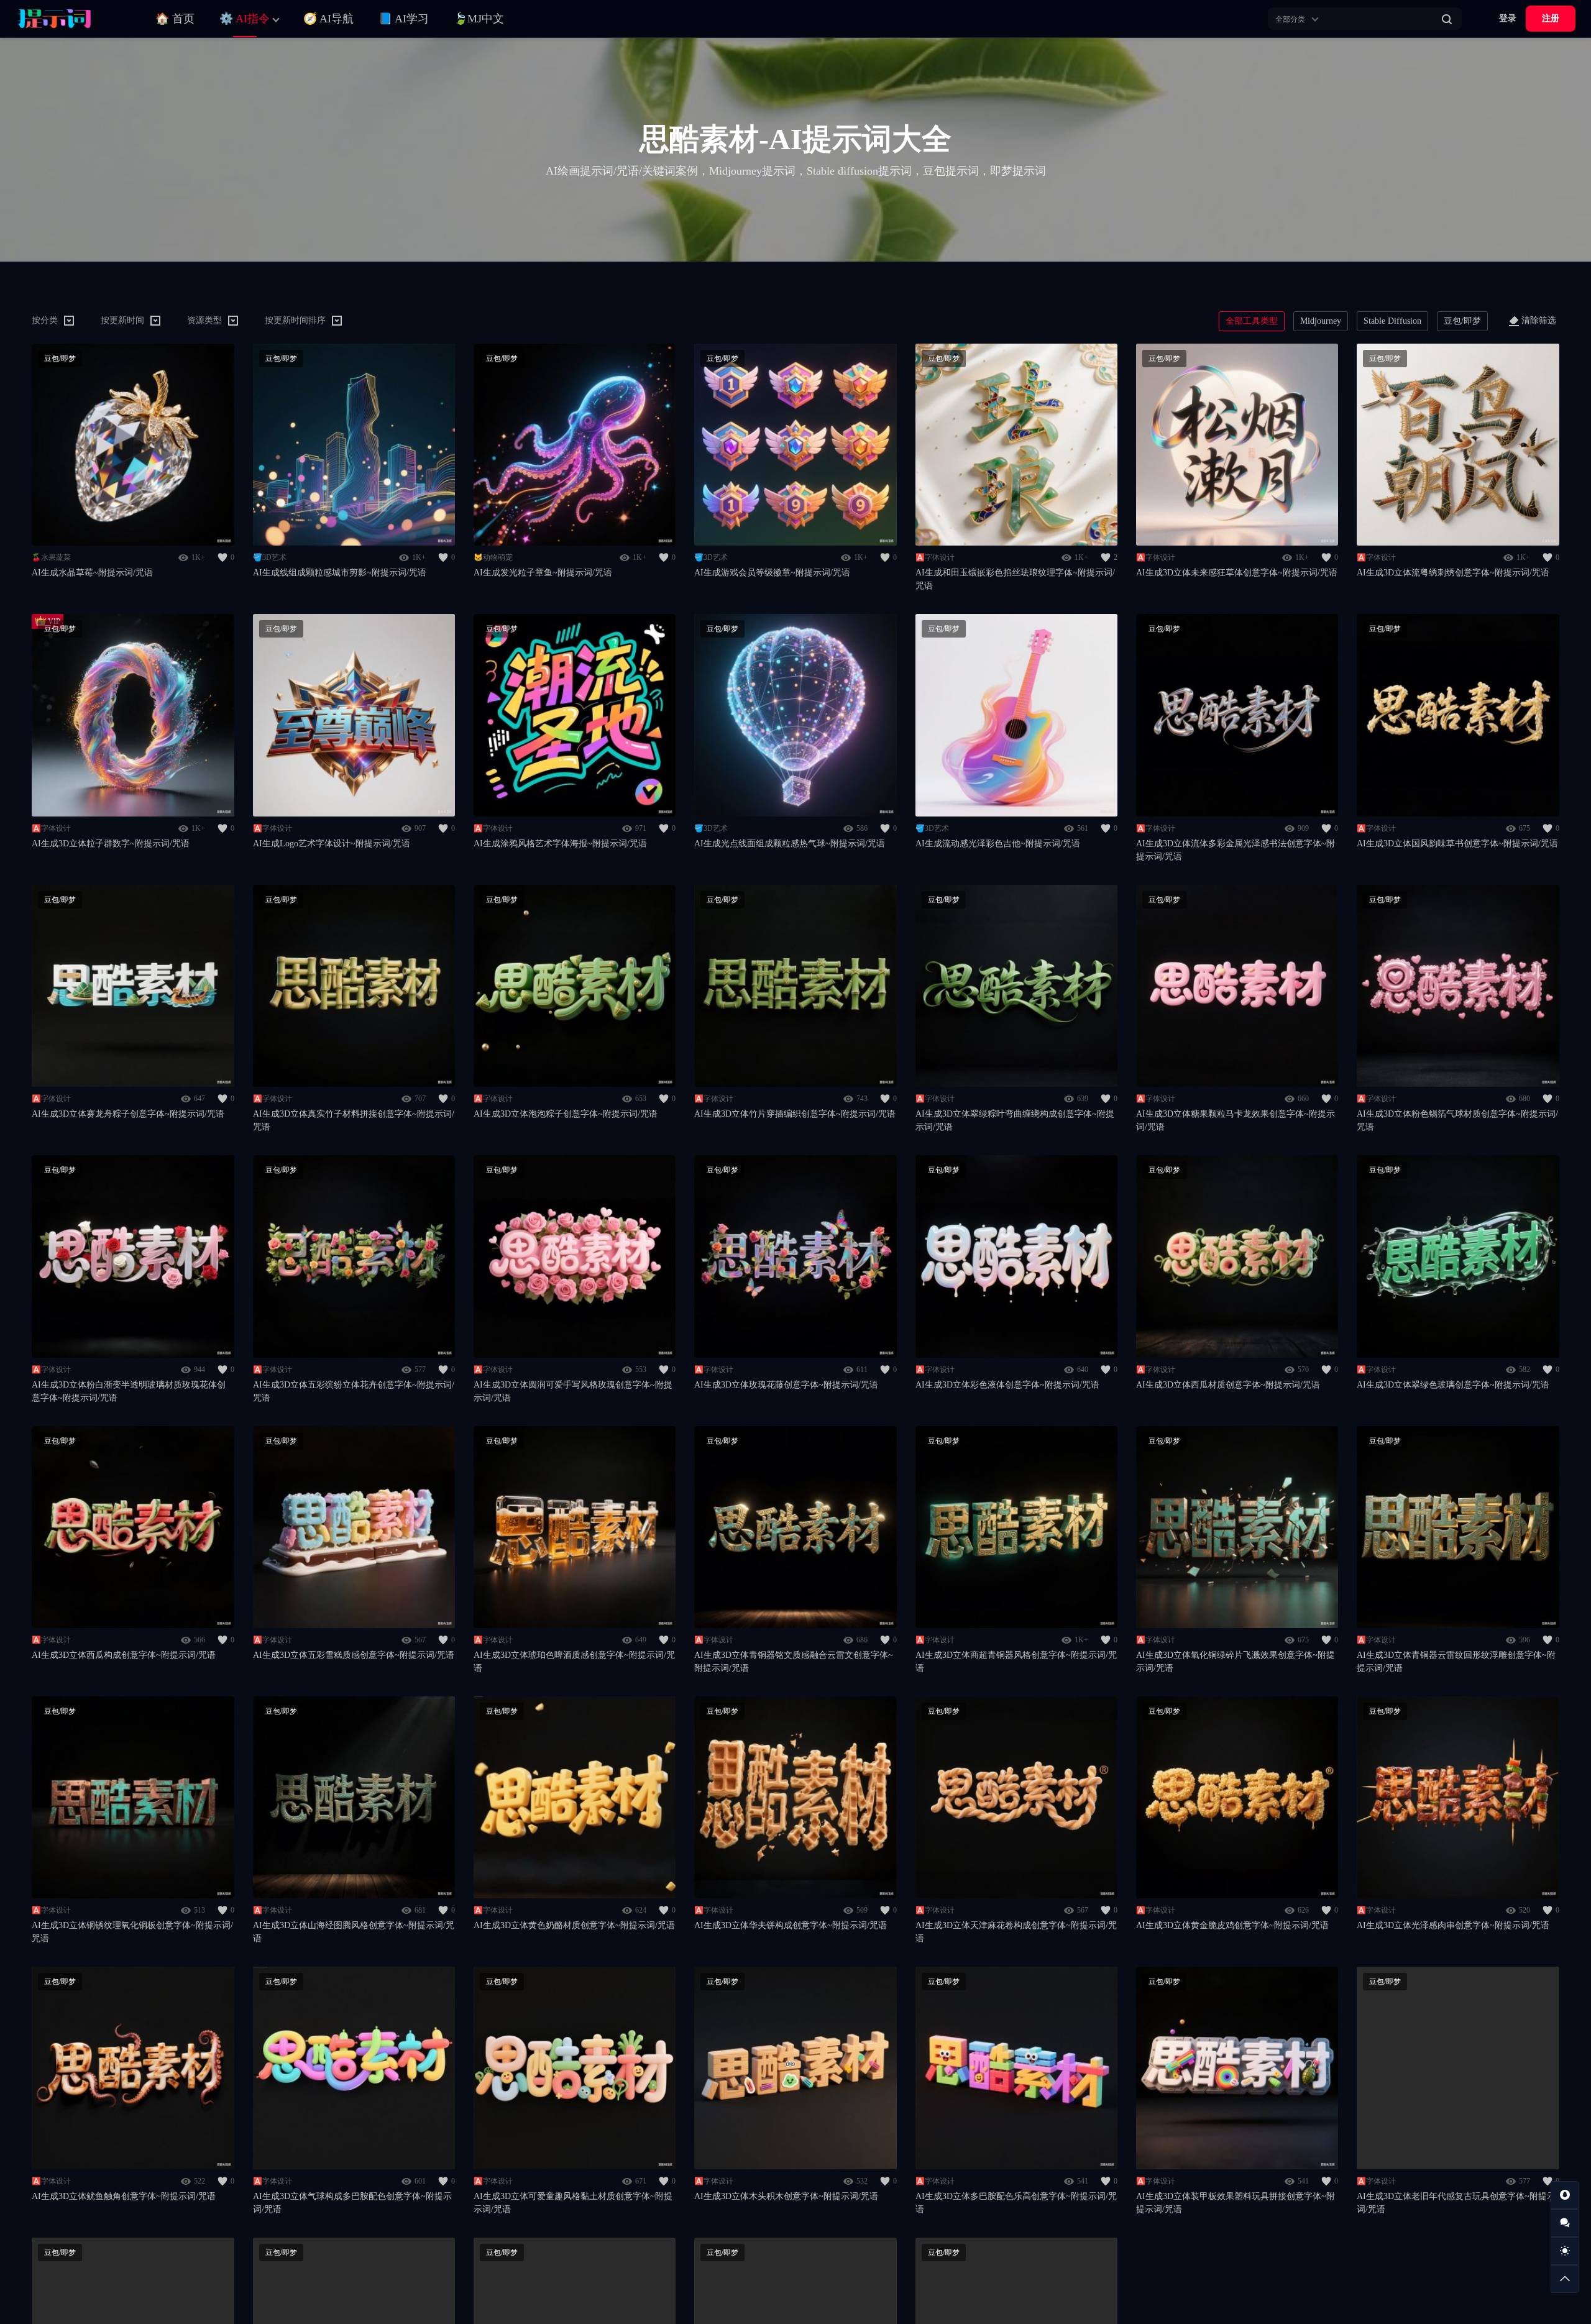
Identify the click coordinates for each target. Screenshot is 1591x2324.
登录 (1508, 18)
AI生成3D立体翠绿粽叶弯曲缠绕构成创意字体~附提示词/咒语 (1015, 1120)
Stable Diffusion (1392, 321)
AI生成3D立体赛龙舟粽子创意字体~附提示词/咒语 (128, 1114)
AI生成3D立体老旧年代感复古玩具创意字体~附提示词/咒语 (1456, 2203)
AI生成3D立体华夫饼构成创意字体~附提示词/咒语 (791, 1925)
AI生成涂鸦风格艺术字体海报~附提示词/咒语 (560, 844)
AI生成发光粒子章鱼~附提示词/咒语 (543, 573)
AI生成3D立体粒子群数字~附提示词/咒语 (111, 844)
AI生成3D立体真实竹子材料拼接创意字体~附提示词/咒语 (354, 1120)
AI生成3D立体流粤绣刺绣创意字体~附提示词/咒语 (1453, 573)
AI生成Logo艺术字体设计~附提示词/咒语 (332, 844)
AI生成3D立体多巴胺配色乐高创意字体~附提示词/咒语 (1016, 2203)
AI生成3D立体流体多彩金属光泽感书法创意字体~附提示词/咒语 (1236, 850)
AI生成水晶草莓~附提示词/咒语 (92, 573)
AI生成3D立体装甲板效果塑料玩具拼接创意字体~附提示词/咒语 (1236, 2203)
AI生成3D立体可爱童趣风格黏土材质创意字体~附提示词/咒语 (573, 2203)
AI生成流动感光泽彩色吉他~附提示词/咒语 (998, 844)
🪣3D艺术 (270, 557)
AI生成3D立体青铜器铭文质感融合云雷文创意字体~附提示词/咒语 (794, 1662)
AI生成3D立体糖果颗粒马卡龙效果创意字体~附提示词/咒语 (1236, 1120)
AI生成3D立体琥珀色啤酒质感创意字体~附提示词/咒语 (574, 1662)
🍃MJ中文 (479, 19)
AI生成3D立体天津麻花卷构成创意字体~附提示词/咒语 (1016, 1932)
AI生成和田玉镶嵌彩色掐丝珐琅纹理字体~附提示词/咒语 (1015, 579)
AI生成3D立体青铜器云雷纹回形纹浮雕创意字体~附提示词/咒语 (1456, 1662)
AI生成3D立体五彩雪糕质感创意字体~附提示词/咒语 (354, 1655)
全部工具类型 (1252, 321)
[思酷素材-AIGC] (71, 19)
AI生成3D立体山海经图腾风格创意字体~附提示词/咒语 (354, 1932)
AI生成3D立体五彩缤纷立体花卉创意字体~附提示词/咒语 (354, 1391)
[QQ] (1565, 2195)
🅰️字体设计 (935, 557)
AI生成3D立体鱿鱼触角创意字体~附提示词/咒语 (124, 2196)
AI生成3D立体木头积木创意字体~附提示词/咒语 (786, 2196)
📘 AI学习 (404, 19)
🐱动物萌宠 (493, 557)
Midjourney (1321, 321)
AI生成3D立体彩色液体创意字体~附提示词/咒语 (1007, 1385)
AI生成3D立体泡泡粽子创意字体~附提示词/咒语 (566, 1114)
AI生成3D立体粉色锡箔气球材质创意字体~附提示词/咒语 (1457, 1120)
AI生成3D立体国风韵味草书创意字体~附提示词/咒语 (1457, 844)
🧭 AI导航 (328, 19)
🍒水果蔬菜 (51, 557)
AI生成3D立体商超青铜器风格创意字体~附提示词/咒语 (1016, 1662)
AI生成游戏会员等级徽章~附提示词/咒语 (772, 573)
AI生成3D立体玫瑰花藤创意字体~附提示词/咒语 (786, 1385)
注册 (1551, 18)
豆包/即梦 (1462, 321)
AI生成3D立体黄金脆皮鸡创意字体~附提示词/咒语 (1232, 1925)
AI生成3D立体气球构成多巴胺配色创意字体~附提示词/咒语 (352, 2203)
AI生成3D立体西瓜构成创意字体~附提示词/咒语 (124, 1655)
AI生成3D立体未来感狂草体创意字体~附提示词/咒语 (1237, 573)
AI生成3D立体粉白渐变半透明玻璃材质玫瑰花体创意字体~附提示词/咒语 (129, 1391)
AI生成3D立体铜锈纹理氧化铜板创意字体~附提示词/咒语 (132, 1932)
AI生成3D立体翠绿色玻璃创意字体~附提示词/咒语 (1453, 1385)
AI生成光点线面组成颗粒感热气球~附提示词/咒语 (790, 844)
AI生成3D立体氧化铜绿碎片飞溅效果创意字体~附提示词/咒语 (1236, 1662)
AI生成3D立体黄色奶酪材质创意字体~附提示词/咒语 (574, 1925)
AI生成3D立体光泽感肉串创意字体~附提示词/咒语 (1453, 1925)
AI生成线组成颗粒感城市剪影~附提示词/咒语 (340, 573)
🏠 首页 (175, 19)
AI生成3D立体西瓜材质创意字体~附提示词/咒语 (1228, 1385)
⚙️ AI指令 (245, 19)
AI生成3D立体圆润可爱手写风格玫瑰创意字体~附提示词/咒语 (573, 1391)
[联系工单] (1565, 2223)
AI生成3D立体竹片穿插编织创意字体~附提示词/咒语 (795, 1114)
